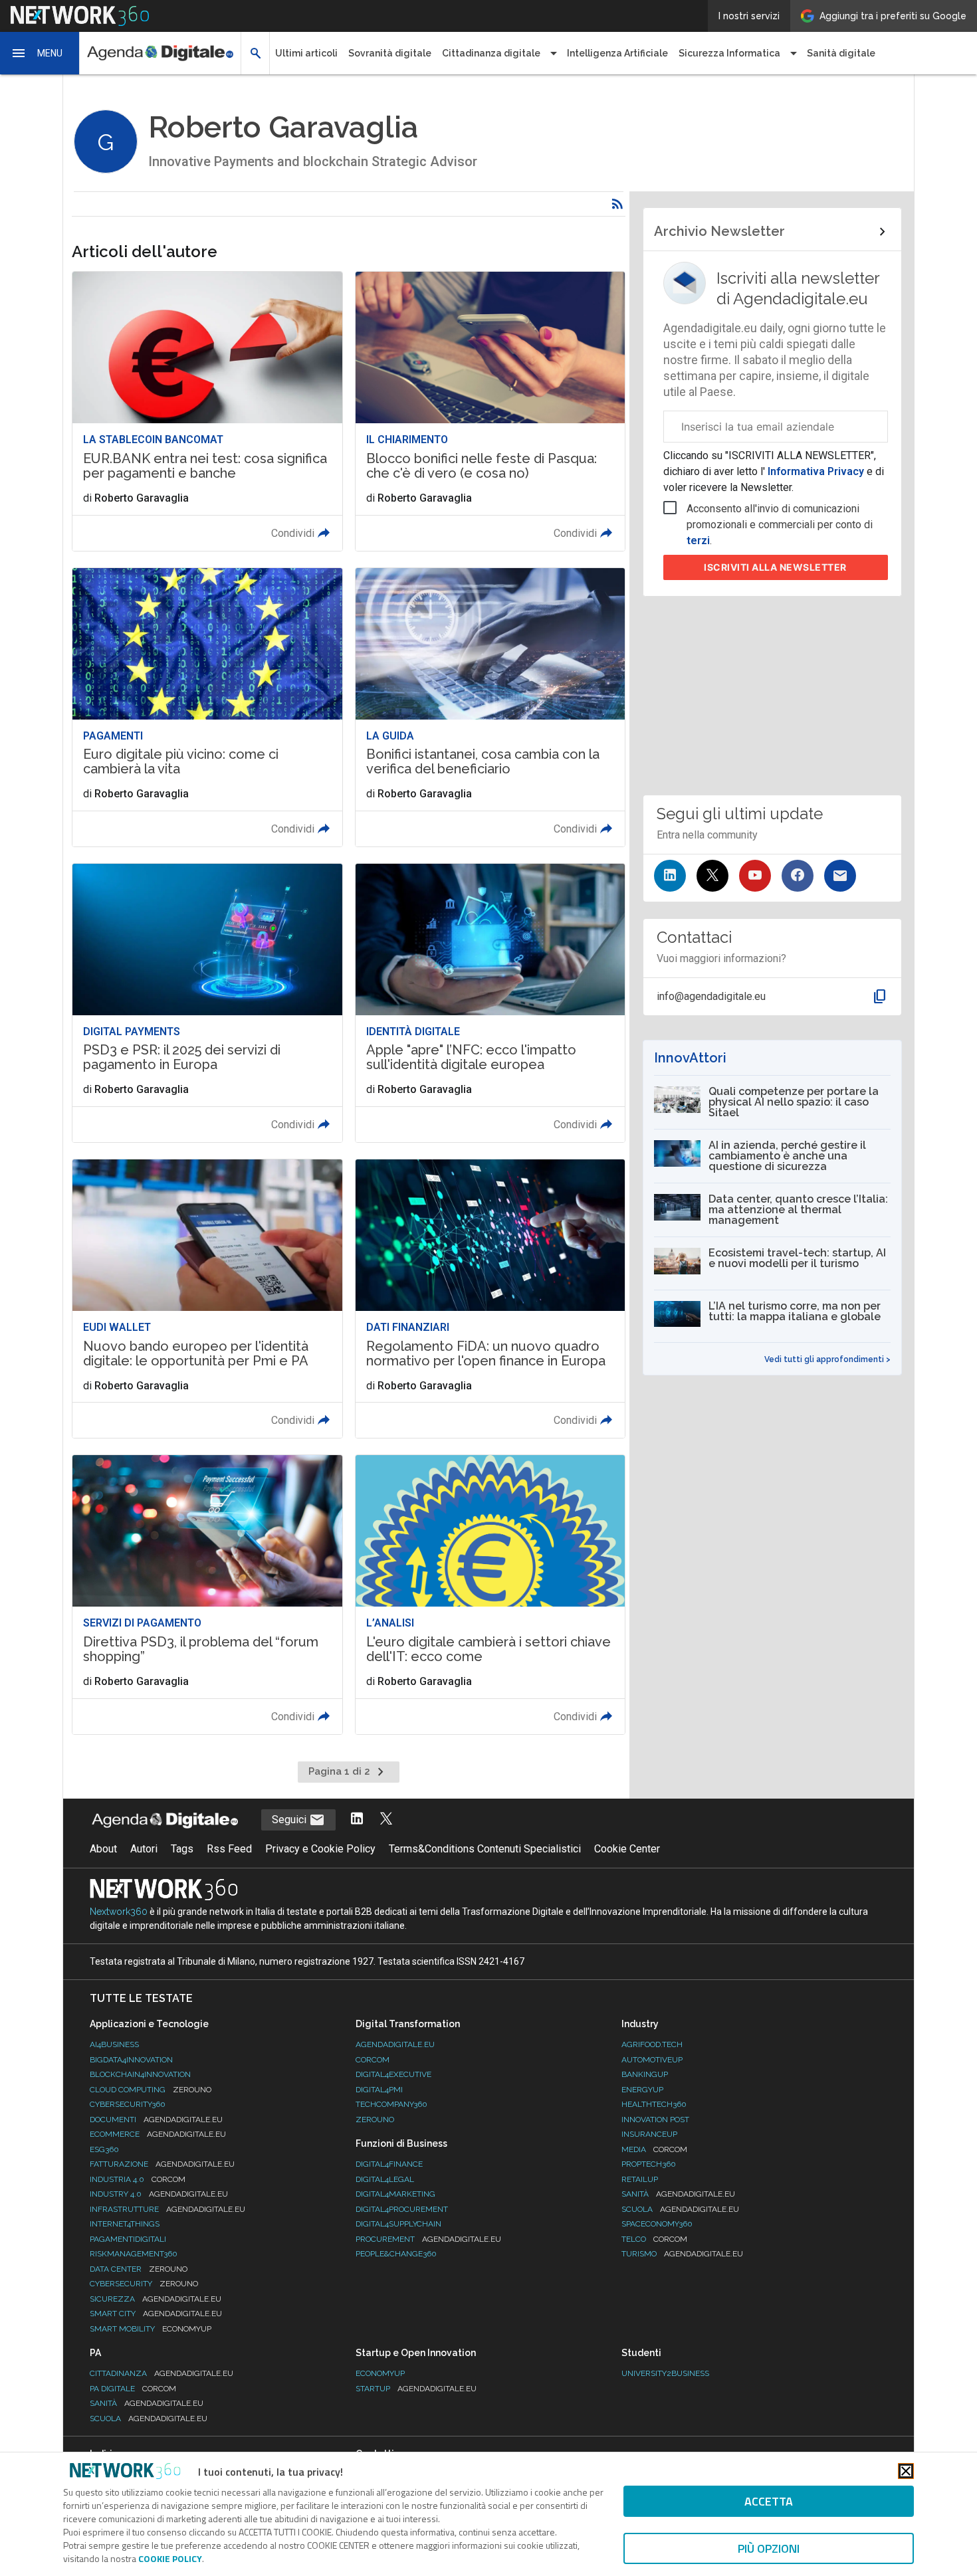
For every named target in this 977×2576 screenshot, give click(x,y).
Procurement (428, 2239)
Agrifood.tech (652, 2044)
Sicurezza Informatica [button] (729, 53)
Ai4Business (114, 2044)
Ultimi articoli (306, 53)
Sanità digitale (841, 53)
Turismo (682, 2254)
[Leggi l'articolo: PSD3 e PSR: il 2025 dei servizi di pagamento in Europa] (207, 1003)
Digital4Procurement (402, 2209)
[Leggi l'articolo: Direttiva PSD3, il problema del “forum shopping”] (207, 1594)
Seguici (290, 1820)
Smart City (156, 2314)
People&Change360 (396, 2254)
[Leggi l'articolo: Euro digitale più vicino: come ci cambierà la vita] (207, 707)
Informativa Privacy (816, 471)
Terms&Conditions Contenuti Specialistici (485, 1849)
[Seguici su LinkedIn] (670, 876)
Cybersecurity (144, 2284)
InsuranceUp (649, 2134)
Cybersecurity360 (128, 2104)
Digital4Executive (393, 2074)
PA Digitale (133, 2389)
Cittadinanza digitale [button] (491, 53)
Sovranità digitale (390, 53)
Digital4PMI (379, 2090)
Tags (182, 1849)
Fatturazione (162, 2164)
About (103, 1849)
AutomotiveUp (652, 2060)
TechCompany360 (391, 2104)
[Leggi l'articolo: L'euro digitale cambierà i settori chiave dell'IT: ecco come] (490, 1594)
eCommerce (158, 2134)
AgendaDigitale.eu (395, 2044)
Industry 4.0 (159, 2194)
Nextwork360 (119, 1912)
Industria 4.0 (138, 2179)
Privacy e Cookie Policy (320, 1849)
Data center (139, 2269)
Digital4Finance (389, 2164)
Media (654, 2149)
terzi (698, 541)
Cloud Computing (151, 2090)
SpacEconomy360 (657, 2224)
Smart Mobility (151, 2329)
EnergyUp (642, 2090)
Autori (144, 1849)
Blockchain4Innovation (140, 2074)
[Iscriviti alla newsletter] (840, 876)
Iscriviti (775, 567)
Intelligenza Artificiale (617, 53)
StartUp (416, 2389)
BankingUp (645, 2074)
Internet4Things (125, 2224)
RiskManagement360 (134, 2254)
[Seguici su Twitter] (712, 876)
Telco (654, 2239)
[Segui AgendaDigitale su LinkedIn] (357, 1820)
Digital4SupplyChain (398, 2224)
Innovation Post (655, 2120)
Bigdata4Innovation (131, 2060)
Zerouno (375, 2120)
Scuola (680, 2209)
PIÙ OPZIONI (769, 2548)
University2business (665, 2373)
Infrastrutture (167, 2209)
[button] (40, 53)
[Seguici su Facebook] (798, 876)
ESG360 (104, 2149)
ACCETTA (769, 2501)
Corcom (373, 2060)
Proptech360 (649, 2164)
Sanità (678, 2194)
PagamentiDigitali (128, 2239)
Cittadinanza (162, 2373)
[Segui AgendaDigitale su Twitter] (386, 1820)
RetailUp (640, 2179)
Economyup (380, 2373)
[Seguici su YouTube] (755, 876)
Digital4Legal (385, 2179)
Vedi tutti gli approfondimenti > (827, 1359)
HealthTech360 (654, 2104)
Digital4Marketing (395, 2194)
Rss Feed (229, 1849)
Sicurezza (156, 2299)
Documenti (156, 2120)
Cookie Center (627, 1849)
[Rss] (617, 204)
